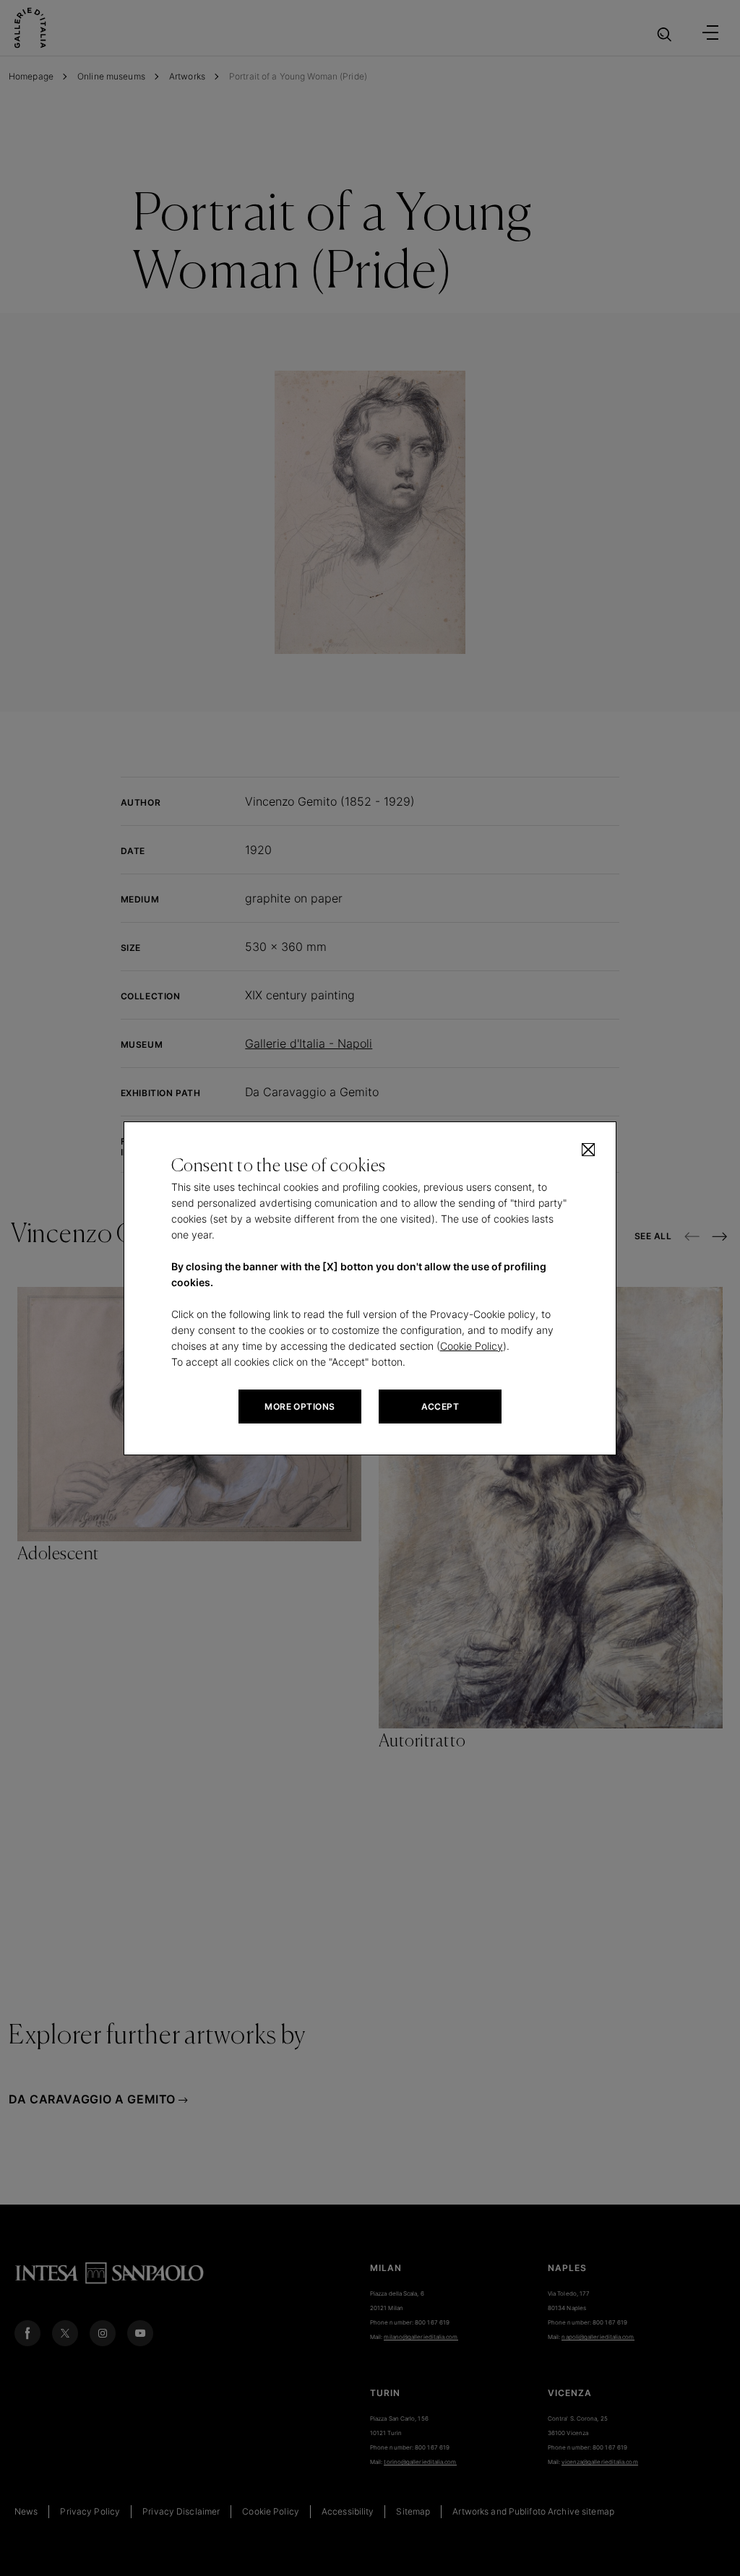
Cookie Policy (472, 1346)
